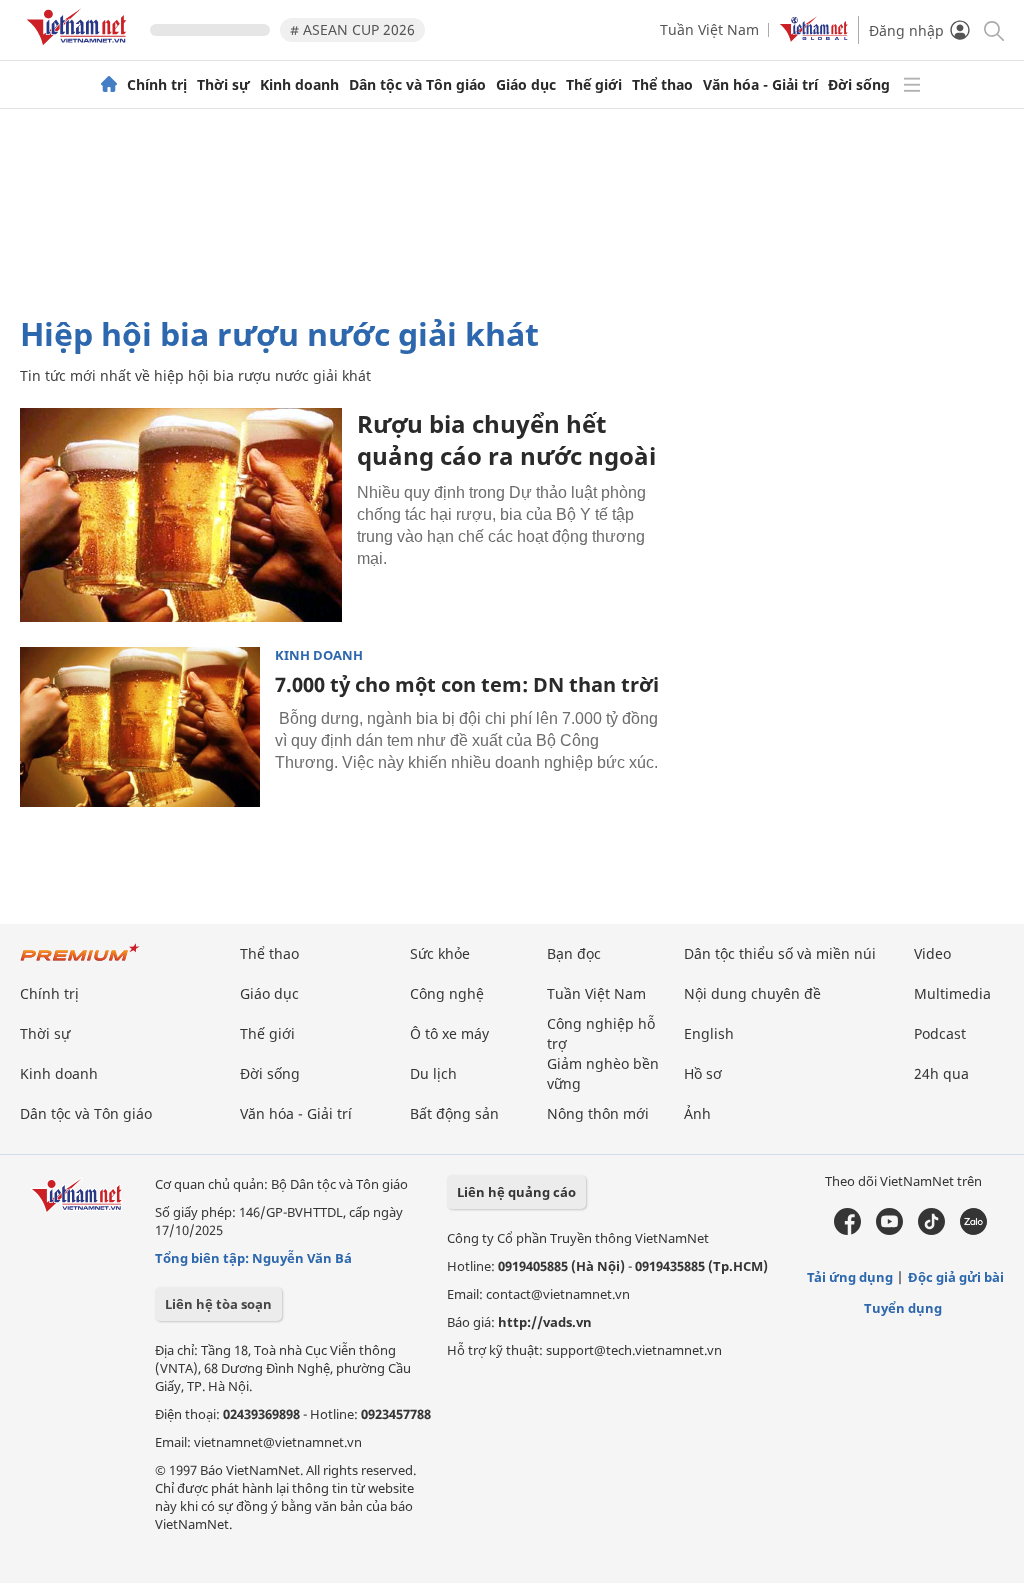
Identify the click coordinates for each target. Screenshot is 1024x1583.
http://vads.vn (545, 1322)
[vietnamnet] (80, 48)
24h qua (941, 1073)
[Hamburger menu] (912, 85)
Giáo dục (526, 85)
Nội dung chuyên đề (752, 993)
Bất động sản (454, 1113)
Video (932, 953)
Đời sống (859, 85)
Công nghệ (447, 993)
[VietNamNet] (109, 85)
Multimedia (952, 993)
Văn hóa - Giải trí (760, 85)
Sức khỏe (440, 953)
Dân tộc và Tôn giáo (417, 85)
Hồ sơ (703, 1073)
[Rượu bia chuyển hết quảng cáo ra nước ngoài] (181, 515)
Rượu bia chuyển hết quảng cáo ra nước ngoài (506, 439)
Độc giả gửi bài (956, 1277)
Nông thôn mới (598, 1113)
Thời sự (223, 85)
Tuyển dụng (903, 1308)
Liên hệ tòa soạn (218, 1304)
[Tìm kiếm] (992, 29)
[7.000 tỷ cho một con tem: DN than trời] (140, 727)
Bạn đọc (574, 953)
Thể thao (662, 85)
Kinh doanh (299, 85)
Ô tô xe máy (449, 1033)
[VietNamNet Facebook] (847, 1230)
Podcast (940, 1033)
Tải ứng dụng (850, 1277)
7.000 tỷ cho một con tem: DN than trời (467, 684)
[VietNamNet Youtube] (889, 1230)
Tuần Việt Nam (709, 29)
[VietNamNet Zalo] (973, 1230)
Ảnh (697, 1113)
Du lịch (433, 1073)
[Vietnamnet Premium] (80, 962)
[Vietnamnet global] (814, 36)
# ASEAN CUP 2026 (352, 29)
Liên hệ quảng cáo (516, 1192)
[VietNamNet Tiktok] (931, 1230)
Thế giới (594, 85)
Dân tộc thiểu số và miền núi (780, 953)
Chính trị (157, 85)
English (709, 1033)
